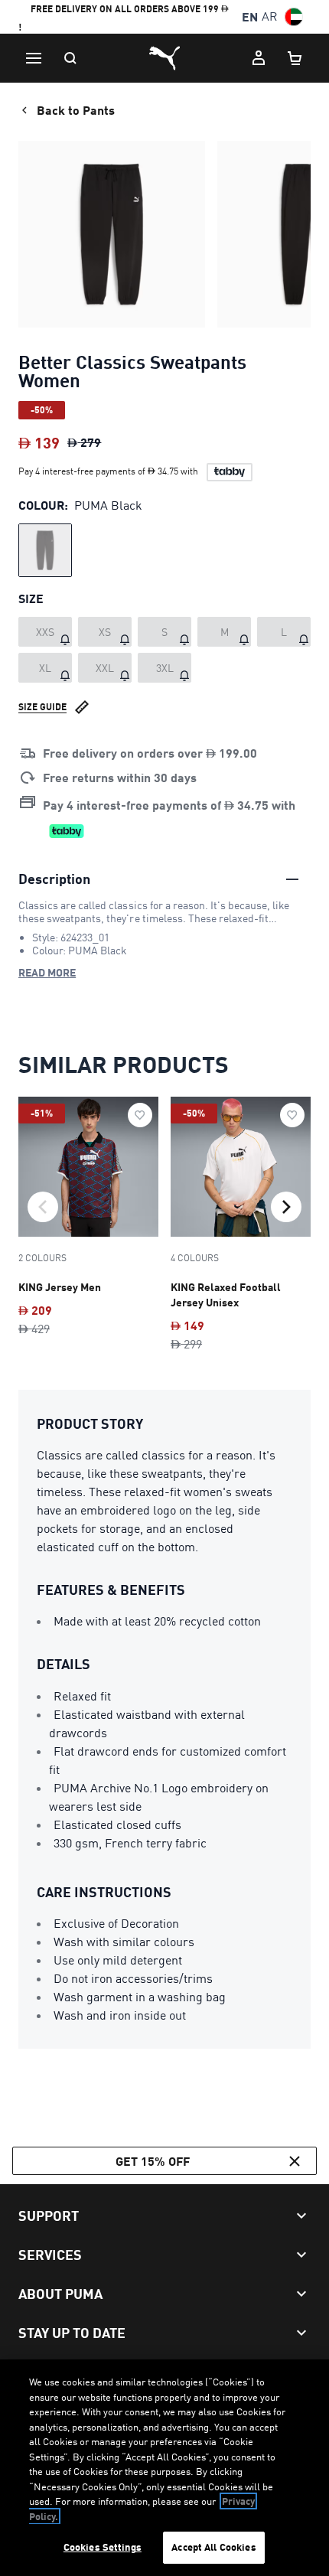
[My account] (259, 58)
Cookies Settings (103, 2547)
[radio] (45, 550)
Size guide (42, 707)
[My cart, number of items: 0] (295, 58)
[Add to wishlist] (140, 1115)
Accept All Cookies (213, 2547)
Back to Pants (76, 110)
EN (250, 16)
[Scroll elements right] (286, 1207)
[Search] (70, 58)
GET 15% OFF (153, 2161)
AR (270, 16)
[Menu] (34, 58)
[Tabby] (230, 472)
